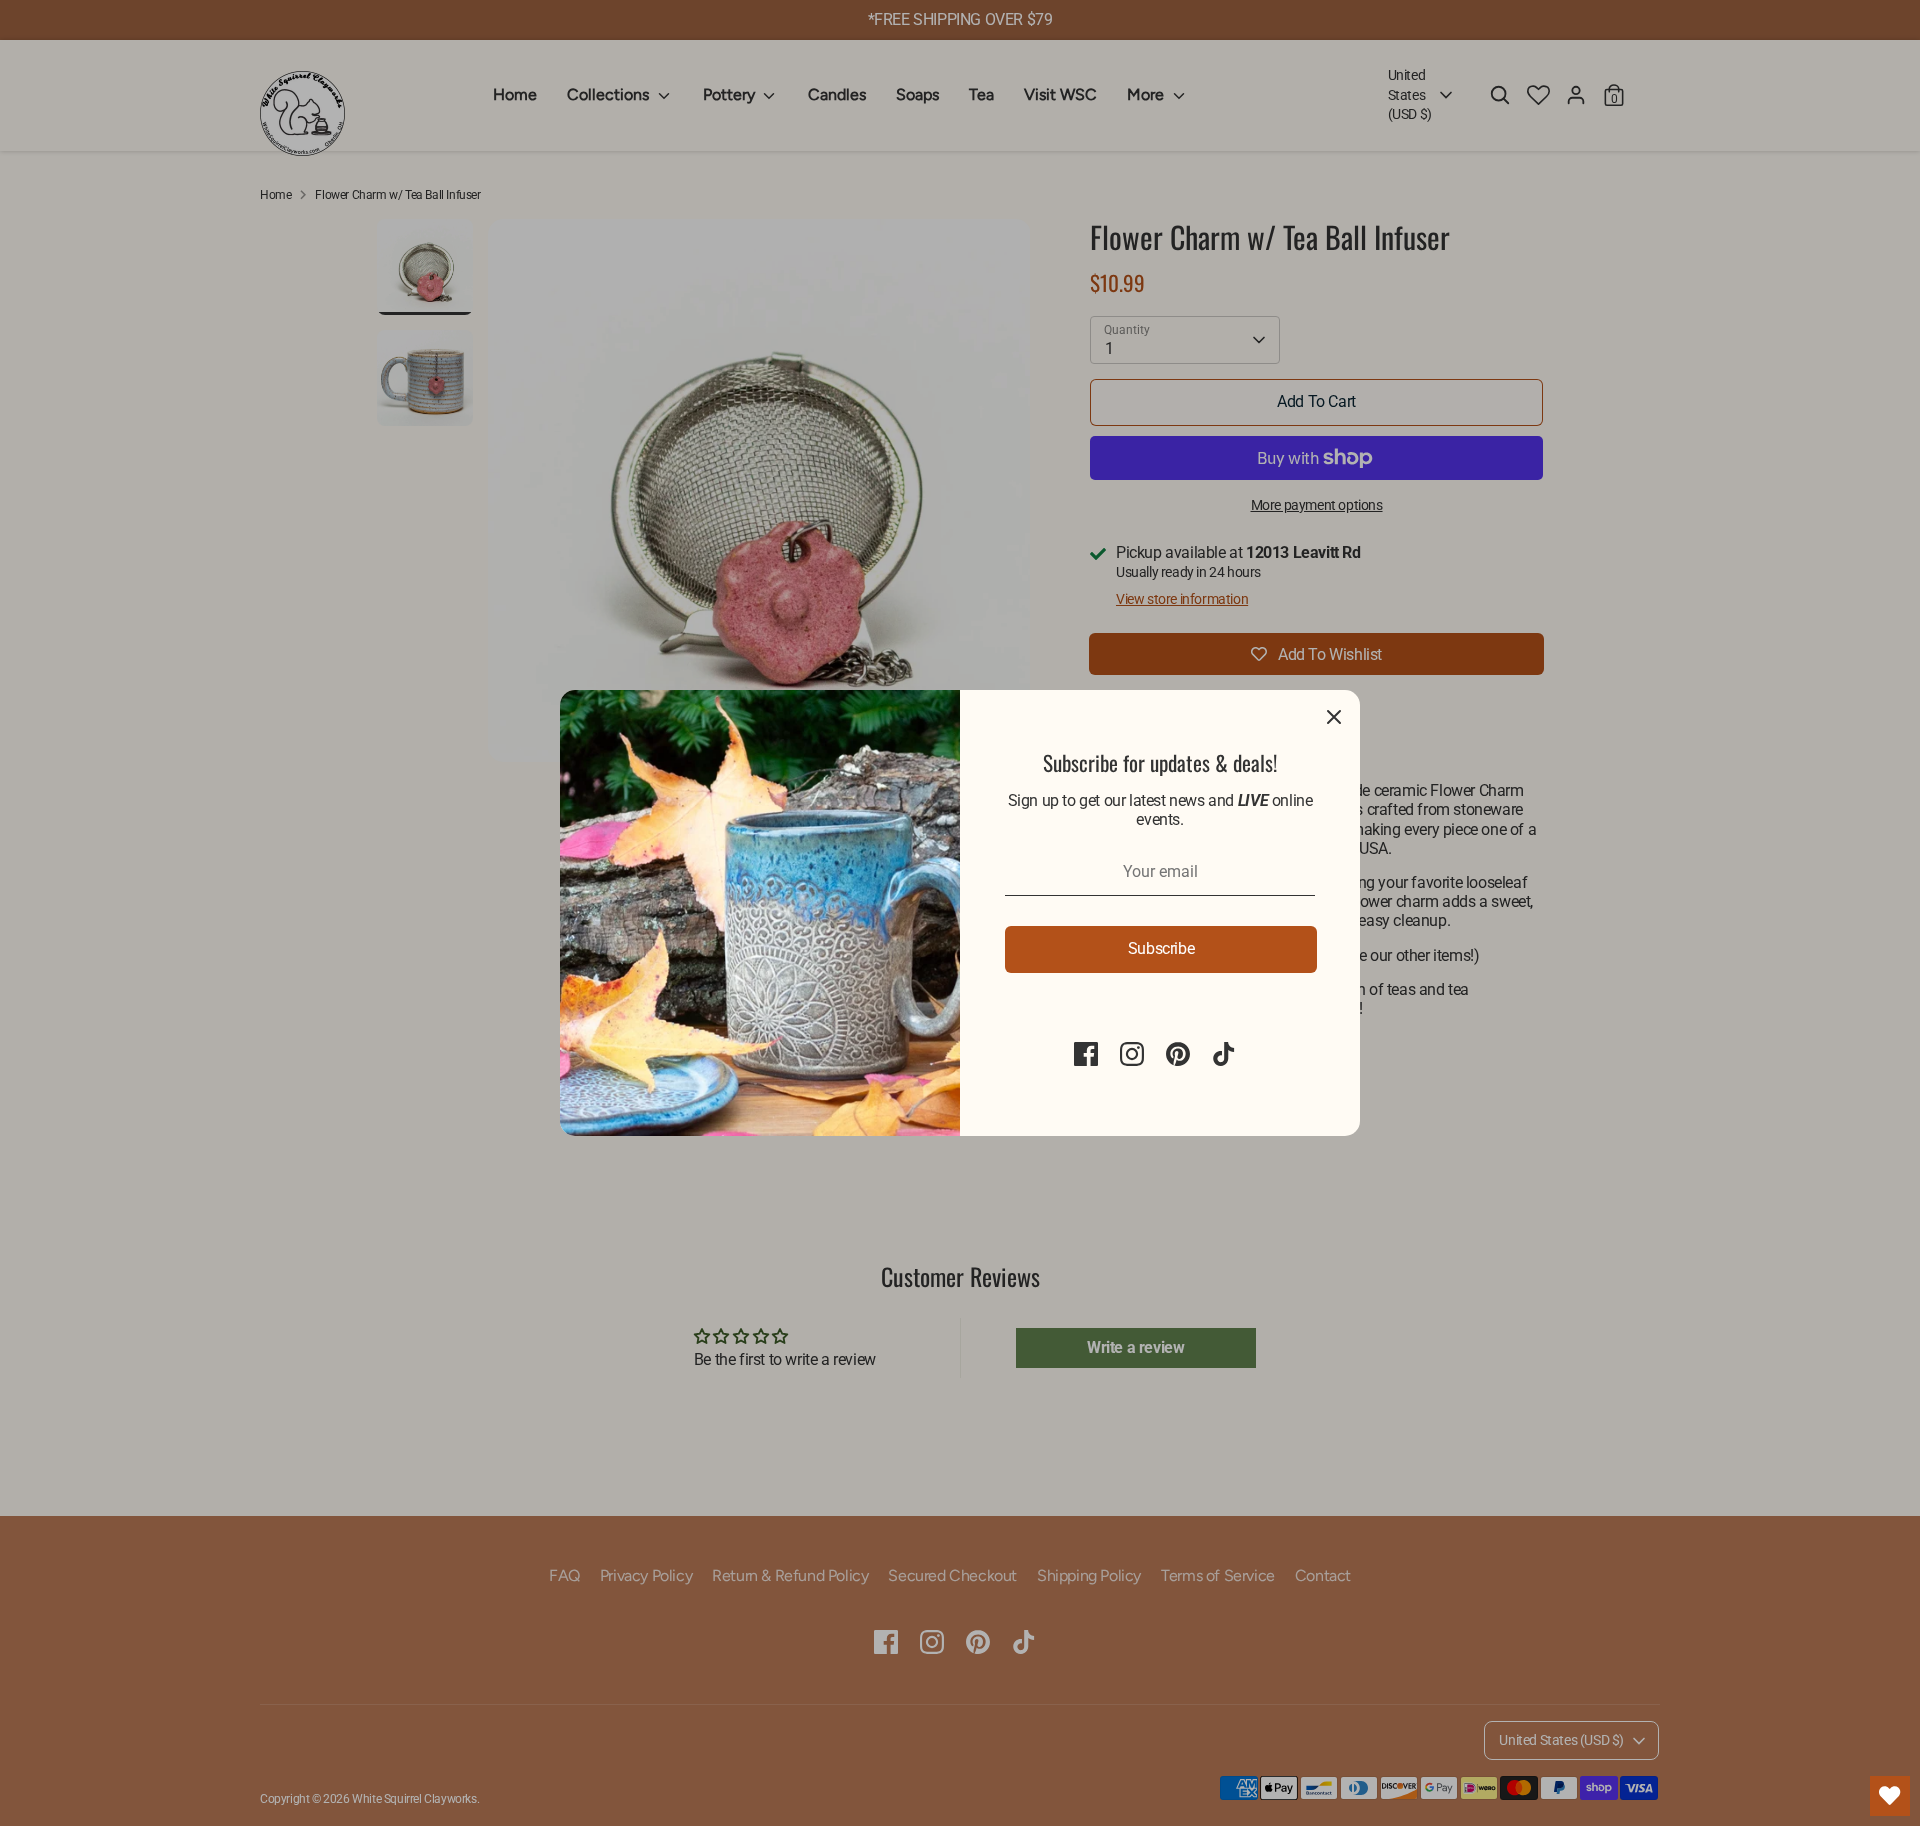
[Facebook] (1086, 1054)
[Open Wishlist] (1890, 1796)
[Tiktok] (1224, 1054)
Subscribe (1161, 948)
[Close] (1334, 716)
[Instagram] (1132, 1054)
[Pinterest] (1178, 1054)
